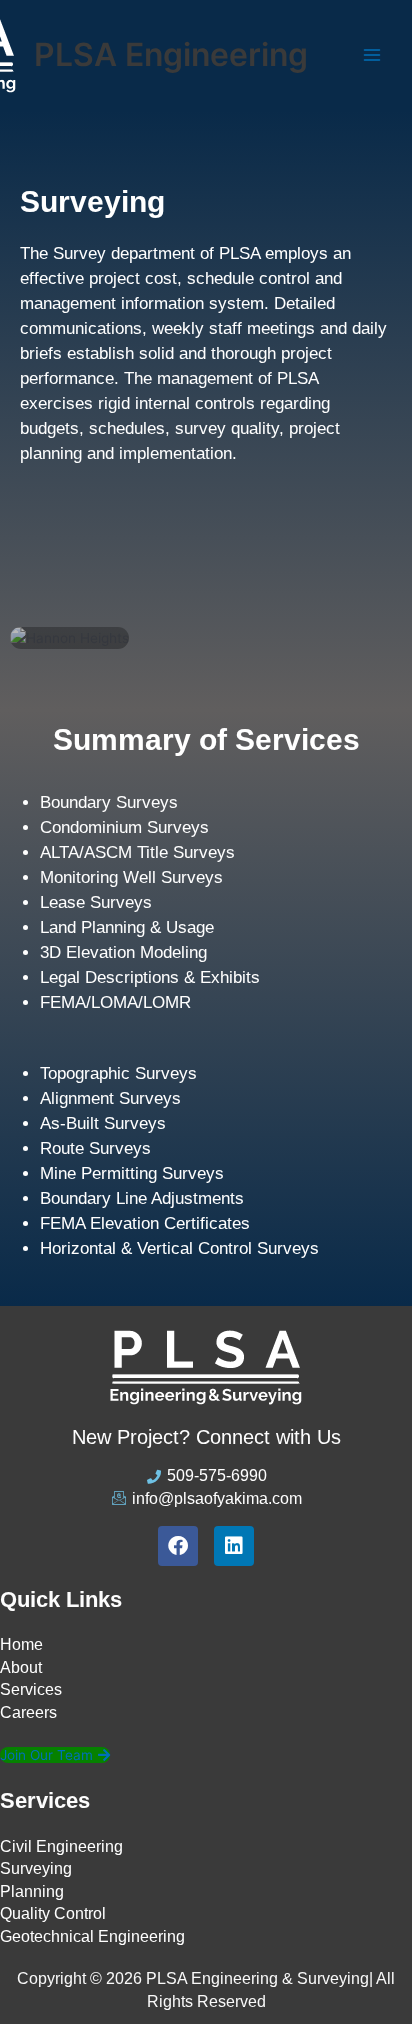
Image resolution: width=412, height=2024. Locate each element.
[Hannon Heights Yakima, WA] (206, 638)
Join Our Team (46, 1755)
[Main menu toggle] (372, 55)
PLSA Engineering (171, 54)
